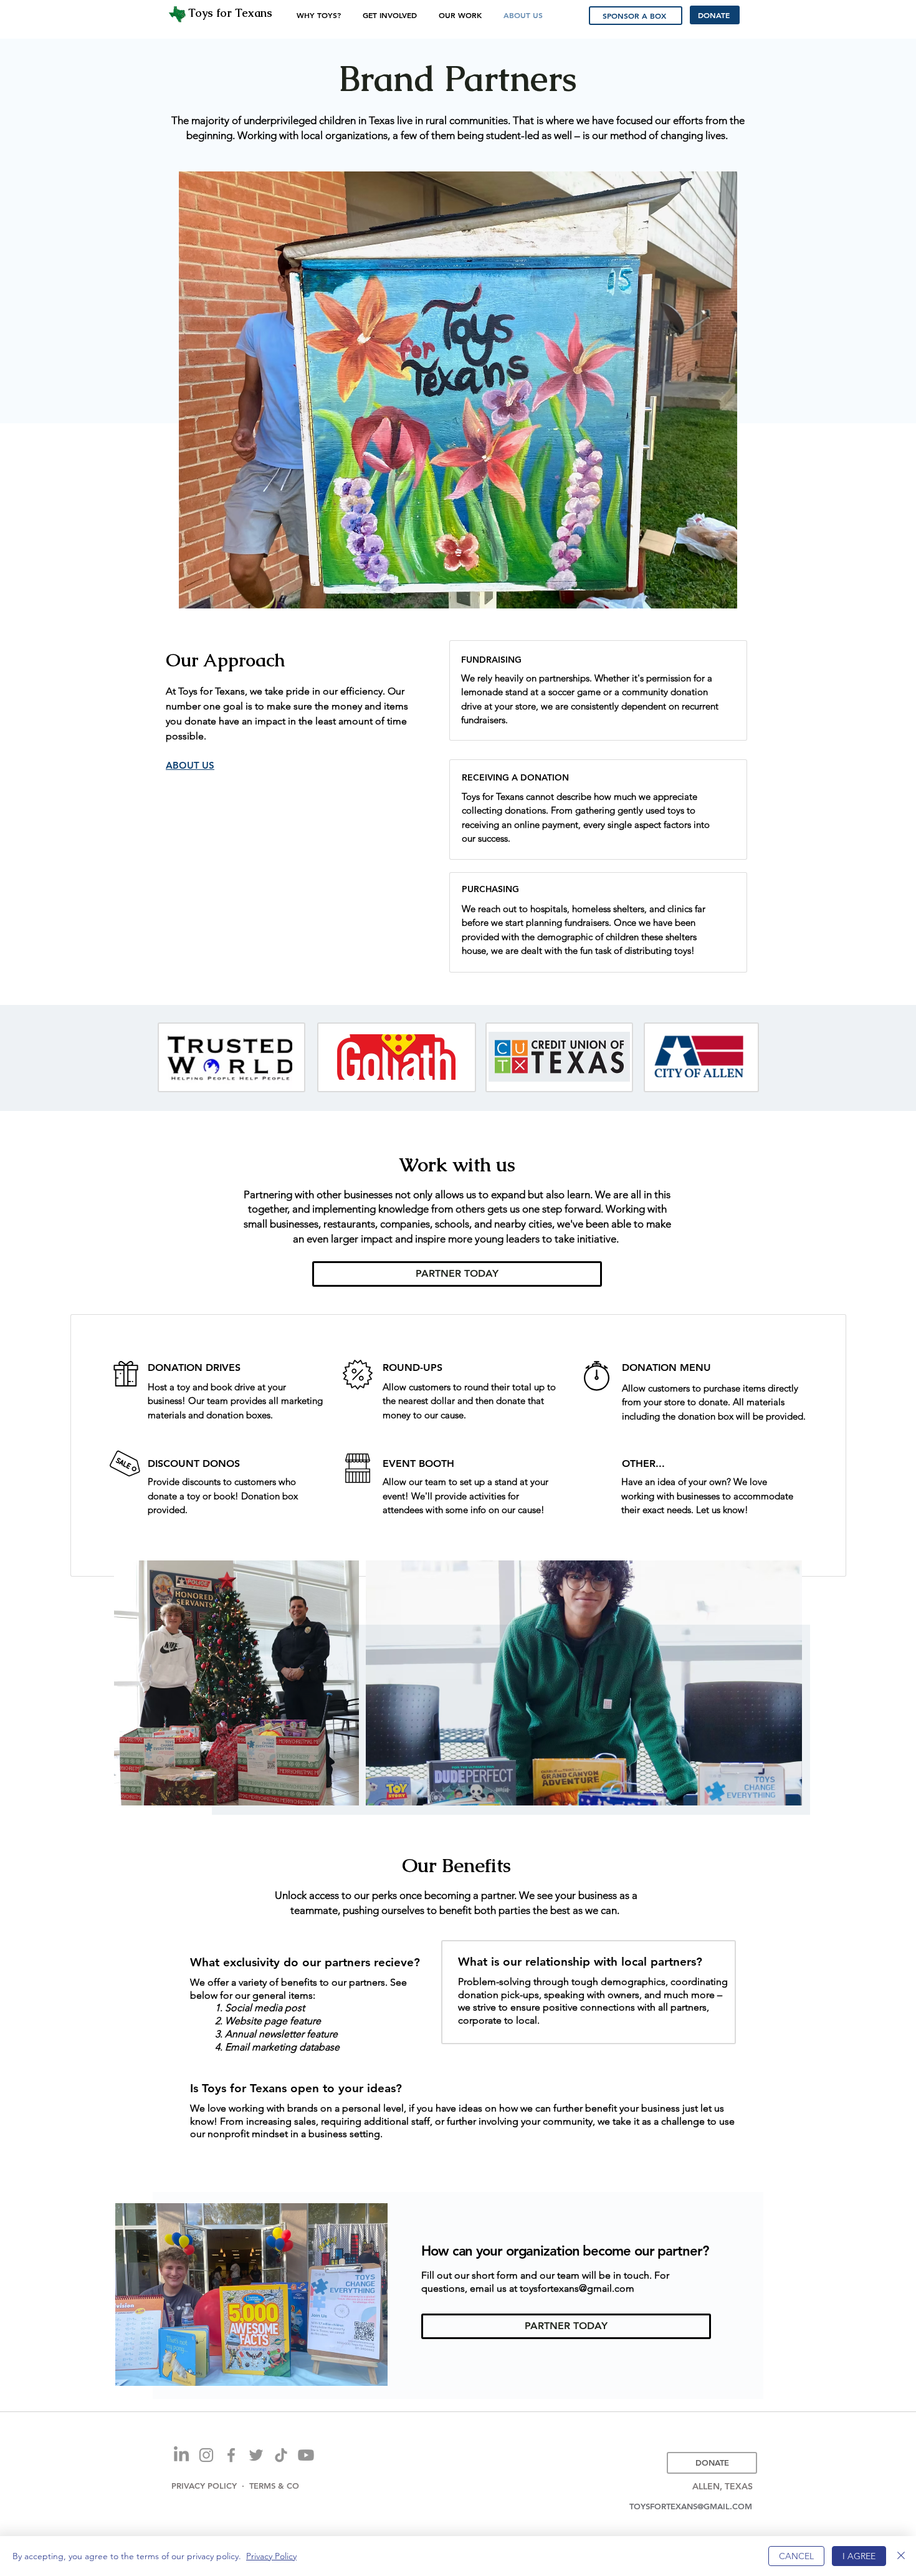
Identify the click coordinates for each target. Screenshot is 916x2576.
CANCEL (796, 2556)
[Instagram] (206, 2455)
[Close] (901, 2556)
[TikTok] (281, 2455)
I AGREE (859, 2556)
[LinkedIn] (181, 2455)
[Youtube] (306, 2455)
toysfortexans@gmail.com (577, 2288)
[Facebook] (231, 2455)
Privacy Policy (271, 2556)
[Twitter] (256, 2455)
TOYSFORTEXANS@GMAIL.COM (691, 2506)
